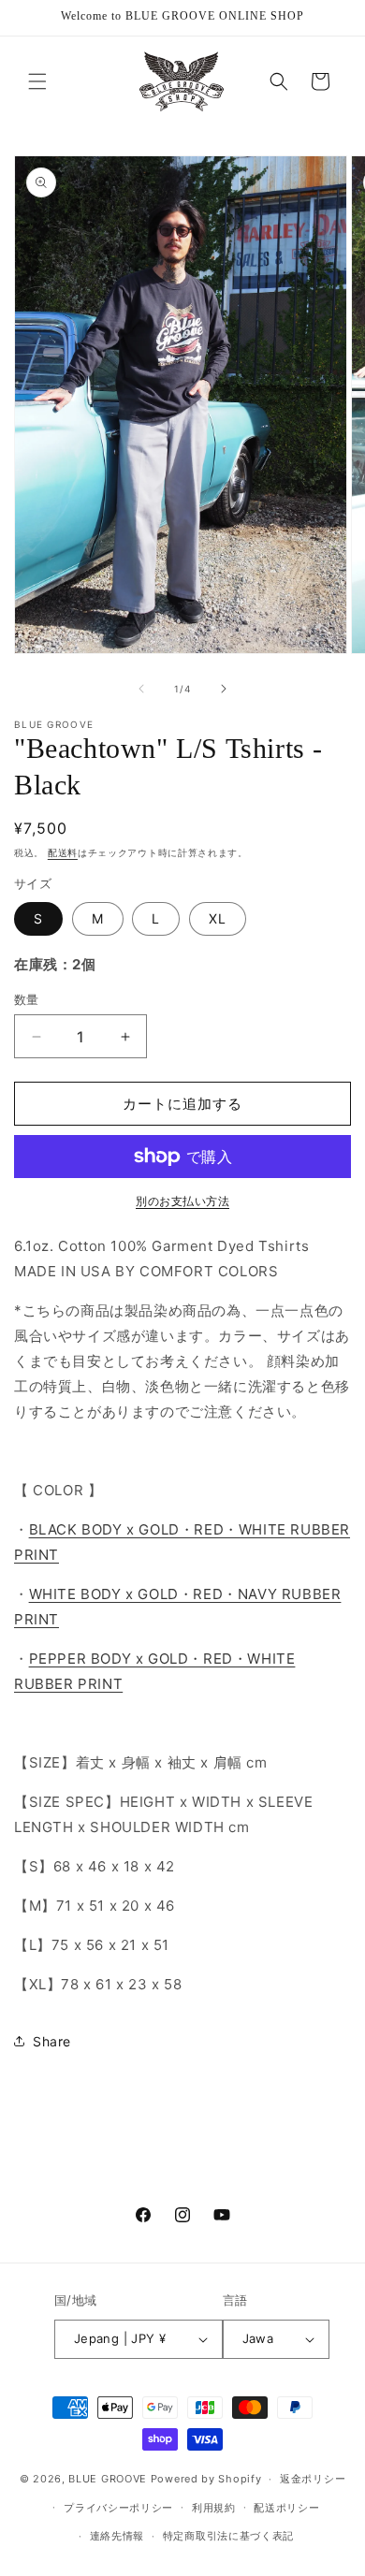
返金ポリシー (313, 2479)
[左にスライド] (141, 689)
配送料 (63, 852)
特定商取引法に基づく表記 (228, 2536)
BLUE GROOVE (108, 2479)
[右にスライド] (224, 689)
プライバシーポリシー (118, 2508)
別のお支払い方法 (182, 1201)
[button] (37, 81)
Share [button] (52, 2041)
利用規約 (214, 2508)
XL (218, 918)
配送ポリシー (286, 2508)
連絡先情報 (117, 2536)
